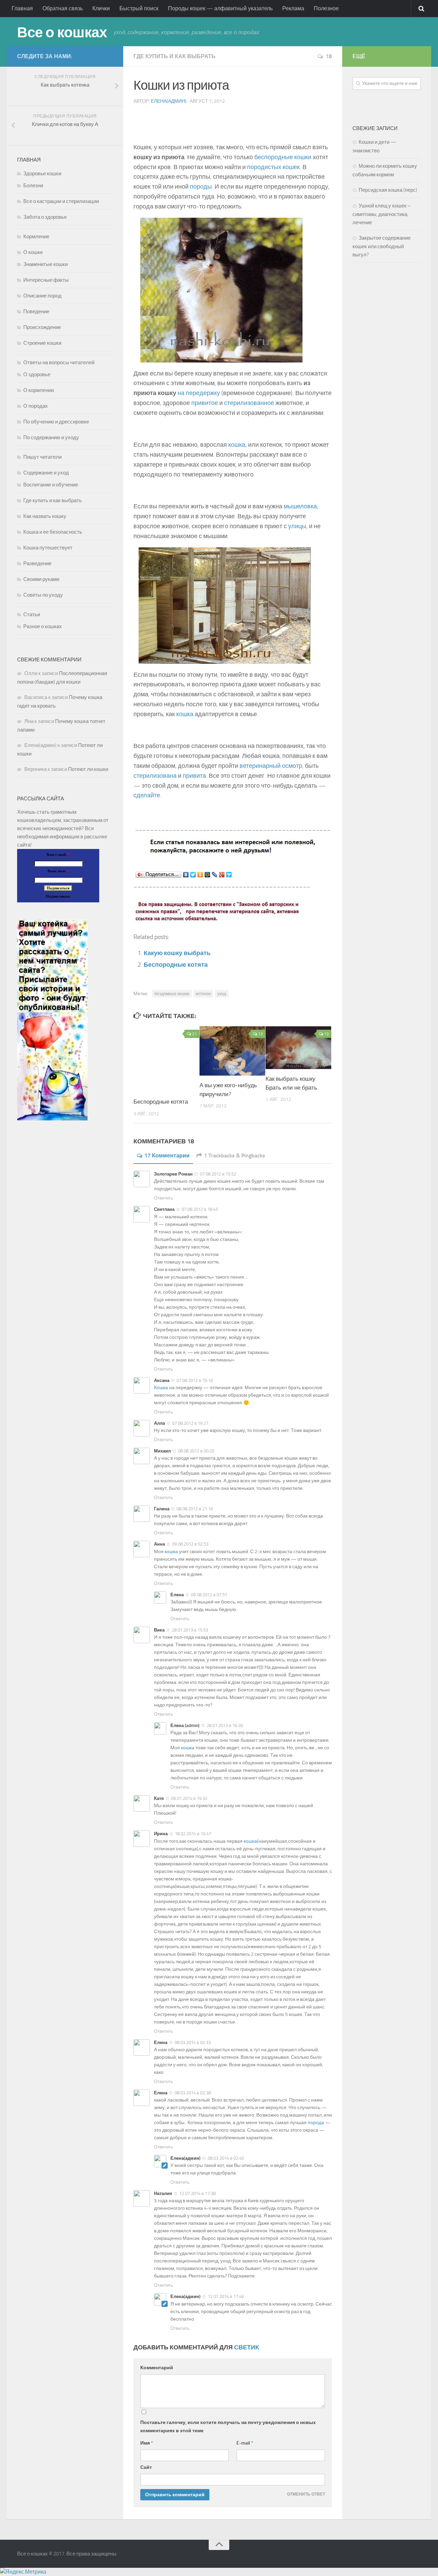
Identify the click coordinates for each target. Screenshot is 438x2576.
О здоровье (37, 375)
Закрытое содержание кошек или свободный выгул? (382, 246)
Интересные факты (46, 280)
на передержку (199, 393)
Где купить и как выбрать (175, 56)
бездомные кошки (172, 994)
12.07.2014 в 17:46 (226, 2296)
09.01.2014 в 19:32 (189, 1798)
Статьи (32, 614)
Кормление (36, 237)
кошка (237, 445)
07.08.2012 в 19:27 (190, 1423)
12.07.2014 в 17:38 (197, 2193)
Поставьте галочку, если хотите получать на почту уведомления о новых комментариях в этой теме (228, 2427)
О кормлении (38, 390)
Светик (247, 2347)
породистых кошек (273, 167)
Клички (101, 8)
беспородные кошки (283, 157)
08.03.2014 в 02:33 (193, 2042)
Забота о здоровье (45, 217)
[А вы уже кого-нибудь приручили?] (232, 1051)
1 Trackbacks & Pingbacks (235, 1156)
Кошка (161, 1388)
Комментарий (157, 2368)
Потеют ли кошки (88, 769)
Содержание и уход (46, 473)
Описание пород (42, 296)
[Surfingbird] (229, 875)
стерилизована (155, 776)
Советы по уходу (43, 595)
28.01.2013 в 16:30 (225, 1725)
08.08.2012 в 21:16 (195, 1509)
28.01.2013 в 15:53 (190, 1630)
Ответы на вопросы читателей (59, 363)
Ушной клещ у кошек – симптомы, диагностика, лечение (382, 214)
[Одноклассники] (200, 875)
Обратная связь (63, 8)
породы (201, 187)
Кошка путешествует (48, 548)
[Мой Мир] (208, 875)
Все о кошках (62, 33)
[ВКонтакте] (186, 875)
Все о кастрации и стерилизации (61, 201)
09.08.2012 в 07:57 (209, 1595)
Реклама (293, 8)
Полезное (326, 8)
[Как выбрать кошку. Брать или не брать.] (298, 1048)
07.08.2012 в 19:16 (195, 1380)
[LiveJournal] (215, 875)
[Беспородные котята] (166, 1059)
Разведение (37, 563)
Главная (22, 8)
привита (194, 776)
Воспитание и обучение (51, 485)
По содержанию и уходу (51, 437)
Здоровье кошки (42, 174)
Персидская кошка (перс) (388, 190)
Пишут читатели (42, 457)
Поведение (36, 312)
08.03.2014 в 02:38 (193, 2093)
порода (316, 2123)
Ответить (164, 1198)
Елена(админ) (169, 101)
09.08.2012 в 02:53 (190, 1544)
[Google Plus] (222, 875)
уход (222, 994)
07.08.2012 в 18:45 (200, 1209)
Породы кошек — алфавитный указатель (220, 8)
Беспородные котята (176, 965)
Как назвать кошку (45, 516)
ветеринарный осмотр (271, 766)
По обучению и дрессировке (56, 422)
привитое (205, 403)
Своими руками (41, 579)
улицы (297, 526)
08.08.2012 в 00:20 (196, 1451)
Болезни (33, 186)
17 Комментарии (167, 1156)
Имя (147, 2443)
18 (329, 56)
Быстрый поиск (139, 8)
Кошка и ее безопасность (53, 532)
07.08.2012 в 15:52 (218, 1174)
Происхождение (42, 327)
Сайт (146, 2467)
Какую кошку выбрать (177, 953)
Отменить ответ (306, 2494)
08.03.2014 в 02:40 (226, 2158)
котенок (203, 994)
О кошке (33, 252)
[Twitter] (193, 875)
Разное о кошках (43, 626)
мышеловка (300, 506)
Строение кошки (42, 343)
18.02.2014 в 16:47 (193, 1834)
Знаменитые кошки (46, 264)
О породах (36, 406)
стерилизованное (249, 403)
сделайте (147, 795)
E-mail (245, 2443)
